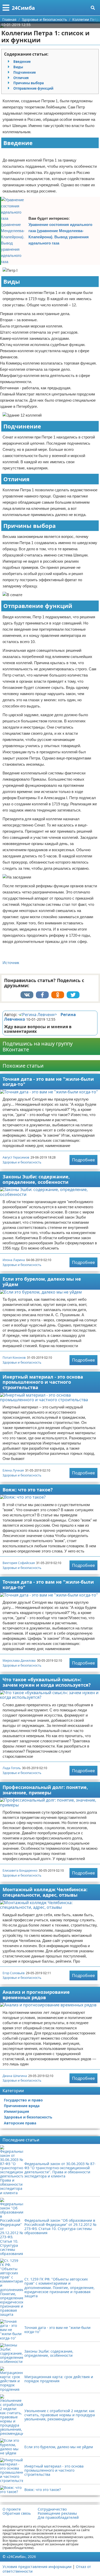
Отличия (21, 78)
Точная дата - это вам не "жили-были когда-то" (48, 1082)
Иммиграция (16, 2111)
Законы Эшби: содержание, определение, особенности (36, 1179)
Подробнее (83, 1160)
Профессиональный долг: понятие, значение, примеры (45, 1790)
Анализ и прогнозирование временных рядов (36, 1995)
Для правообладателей (58, 2518)
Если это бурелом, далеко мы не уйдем (42, 1282)
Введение (22, 62)
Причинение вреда (22, 2106)
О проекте (12, 2509)
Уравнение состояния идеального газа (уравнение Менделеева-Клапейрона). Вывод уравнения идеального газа (60, 234)
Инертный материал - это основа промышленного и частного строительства (43, 1382)
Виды (18, 67)
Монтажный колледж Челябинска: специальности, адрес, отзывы (45, 1892)
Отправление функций (33, 88)
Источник (11, 963)
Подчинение (25, 72)
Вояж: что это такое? (28, 1490)
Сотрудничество (52, 2509)
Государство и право (23, 2100)
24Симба (23, 8)
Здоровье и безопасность (22, 1162)
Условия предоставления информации (37, 2567)
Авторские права (20, 2123)
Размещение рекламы (57, 2513)
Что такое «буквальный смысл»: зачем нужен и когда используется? (47, 1682)
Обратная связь (17, 2513)
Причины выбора (29, 83)
